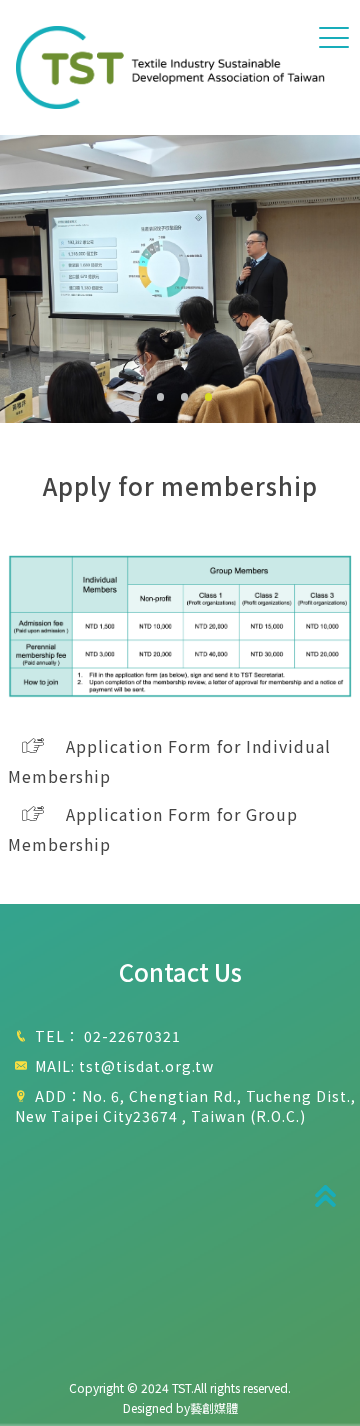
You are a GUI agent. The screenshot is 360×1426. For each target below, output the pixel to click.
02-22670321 (132, 1036)
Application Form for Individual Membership (169, 761)
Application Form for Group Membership (153, 829)
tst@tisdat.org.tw (146, 1066)
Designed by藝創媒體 (180, 1407)
